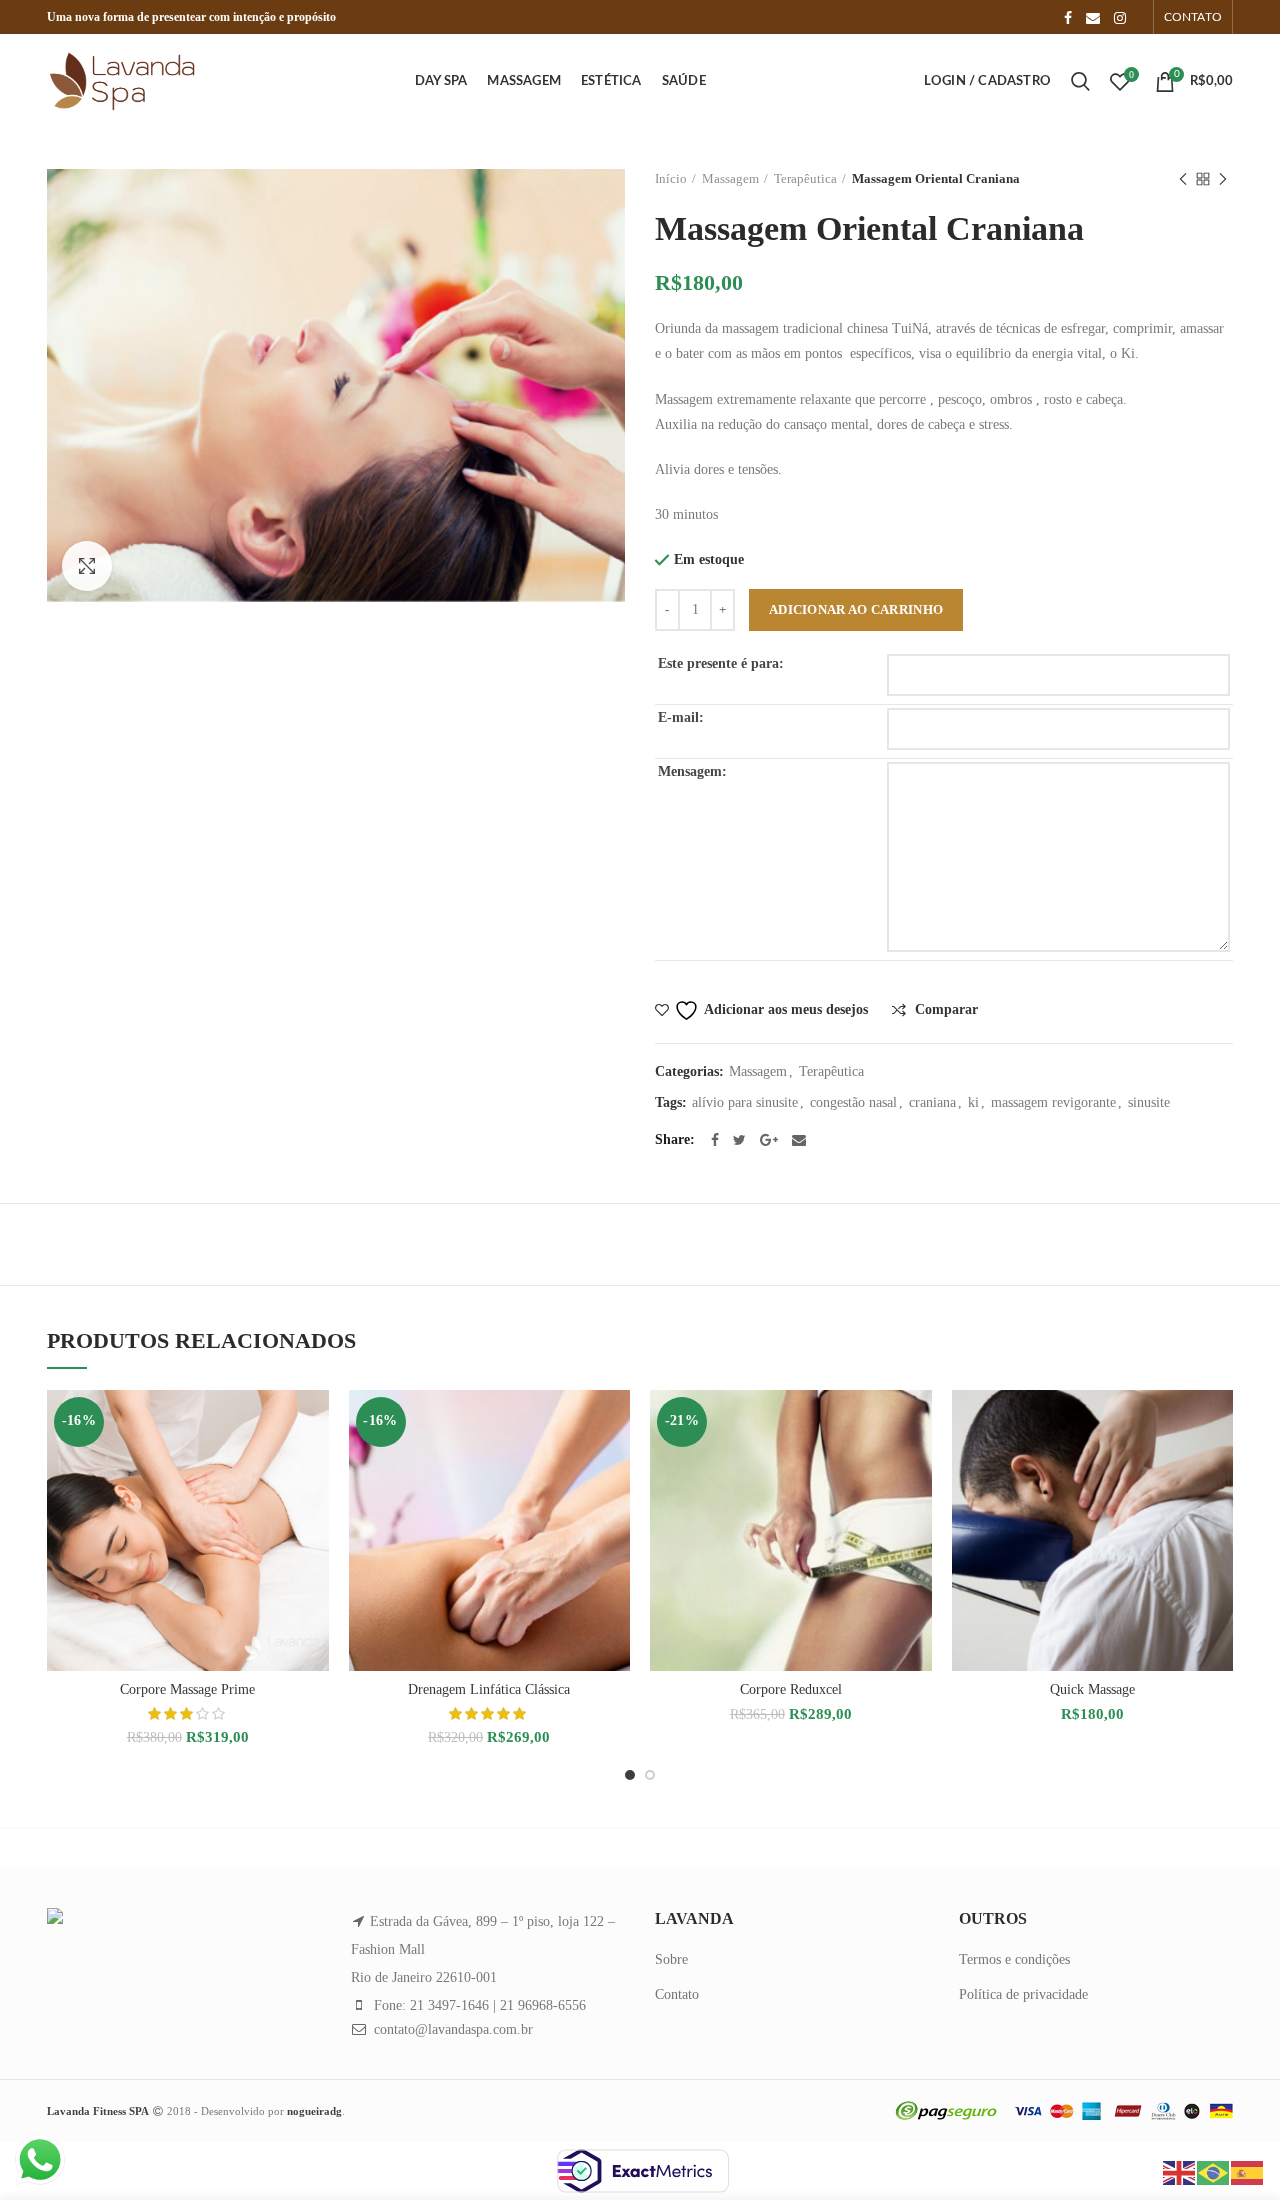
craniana (932, 1102)
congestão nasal (853, 1102)
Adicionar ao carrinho (856, 609)
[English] (1180, 2171)
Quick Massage (1092, 1689)
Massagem (730, 178)
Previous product (1183, 179)
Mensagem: (692, 771)
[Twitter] (739, 1140)
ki (973, 1102)
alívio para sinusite (745, 1102)
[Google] (769, 1140)
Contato (677, 1994)
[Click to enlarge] (87, 566)
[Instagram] (1120, 18)
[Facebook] (1068, 18)
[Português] (1214, 2171)
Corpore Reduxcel (791, 1689)
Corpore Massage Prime (187, 1689)
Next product (1223, 179)
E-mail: (681, 717)
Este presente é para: (721, 663)
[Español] (1248, 2171)
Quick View (314, 1467)
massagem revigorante (1053, 1102)
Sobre (671, 1959)
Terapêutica (805, 178)
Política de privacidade (1023, 1994)
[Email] (1093, 18)
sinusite (1149, 1102)
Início (671, 178)
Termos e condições (1014, 1959)
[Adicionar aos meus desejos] (314, 1422)
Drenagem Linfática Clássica (489, 1689)
